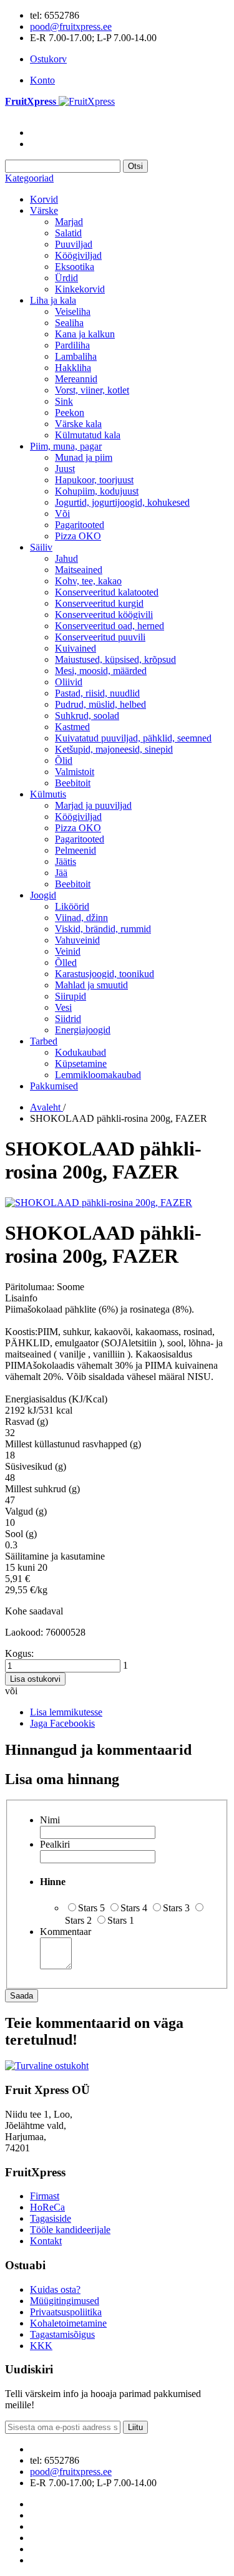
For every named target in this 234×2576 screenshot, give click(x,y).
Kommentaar (66, 1932)
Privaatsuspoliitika (66, 2312)
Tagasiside (51, 2218)
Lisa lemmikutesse (66, 1712)
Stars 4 (134, 1908)
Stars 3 (176, 1908)
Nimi (50, 1820)
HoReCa (47, 2207)
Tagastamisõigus (62, 2334)
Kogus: (19, 1653)
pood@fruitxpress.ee (71, 27)
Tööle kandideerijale (70, 2230)
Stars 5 (91, 1908)
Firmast (45, 2196)
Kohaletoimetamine (68, 2323)
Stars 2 (78, 1920)
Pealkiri (55, 1844)
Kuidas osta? (55, 2289)
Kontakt (46, 2241)
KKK (41, 2346)
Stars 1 (121, 1920)
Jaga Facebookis (62, 1723)
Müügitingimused (65, 2301)
